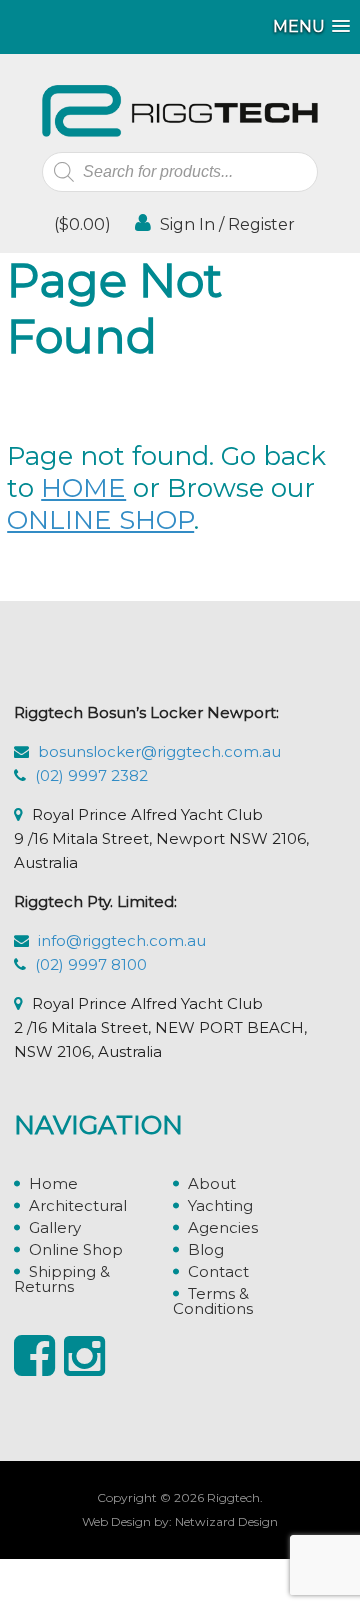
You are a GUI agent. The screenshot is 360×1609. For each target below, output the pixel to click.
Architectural (78, 1205)
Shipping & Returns (62, 1279)
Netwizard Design (226, 1521)
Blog (206, 1249)
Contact (218, 1271)
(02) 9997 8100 (91, 964)
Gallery (55, 1227)
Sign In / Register (225, 224)
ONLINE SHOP (100, 520)
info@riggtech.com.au (122, 940)
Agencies (223, 1227)
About (212, 1183)
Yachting (220, 1205)
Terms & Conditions (213, 1301)
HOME (83, 488)
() (80, 224)
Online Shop (76, 1249)
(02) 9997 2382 (91, 775)
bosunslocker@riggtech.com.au (159, 751)
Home (53, 1183)
